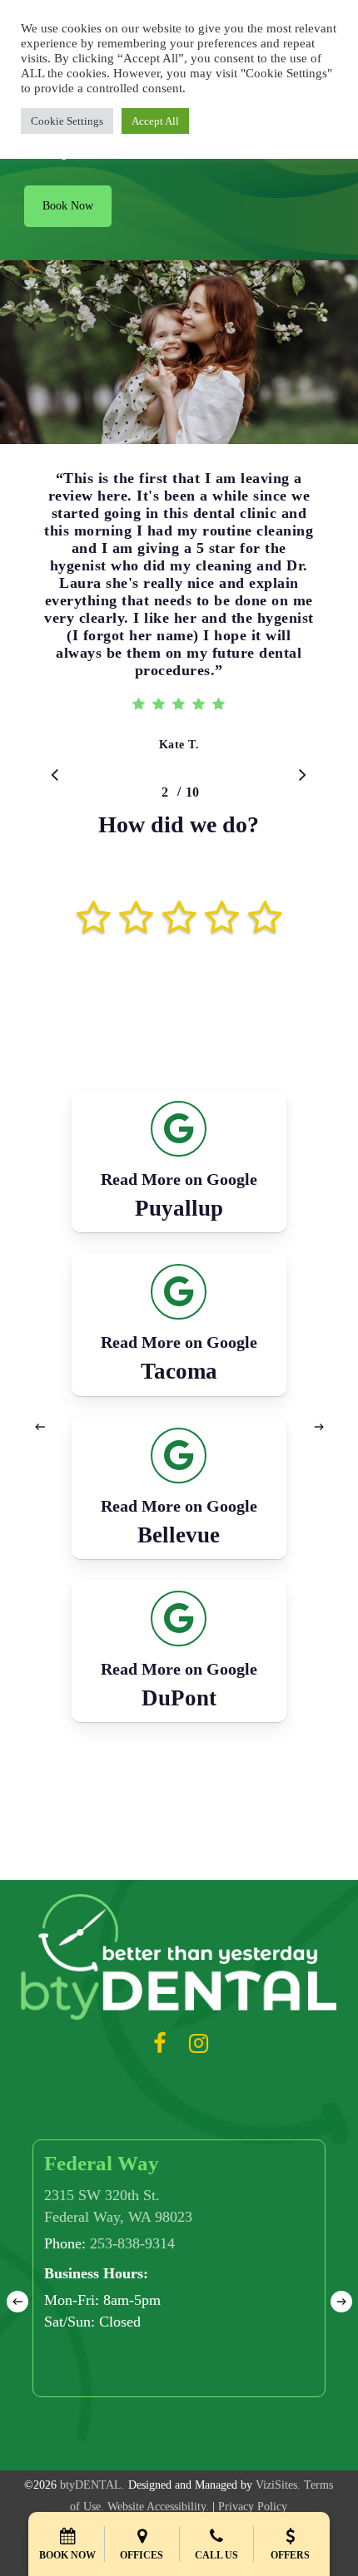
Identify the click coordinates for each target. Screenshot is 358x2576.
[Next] (319, 1427)
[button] (68, 206)
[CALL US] (216, 2528)
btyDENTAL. (92, 2485)
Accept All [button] (155, 121)
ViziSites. (278, 2485)
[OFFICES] (142, 2528)
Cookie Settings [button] (67, 121)
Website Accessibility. (158, 2507)
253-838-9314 (132, 2243)
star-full (104, 901)
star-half (83, 901)
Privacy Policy (253, 2507)
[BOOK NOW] (67, 2528)
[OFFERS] (291, 2528)
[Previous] (40, 1427)
